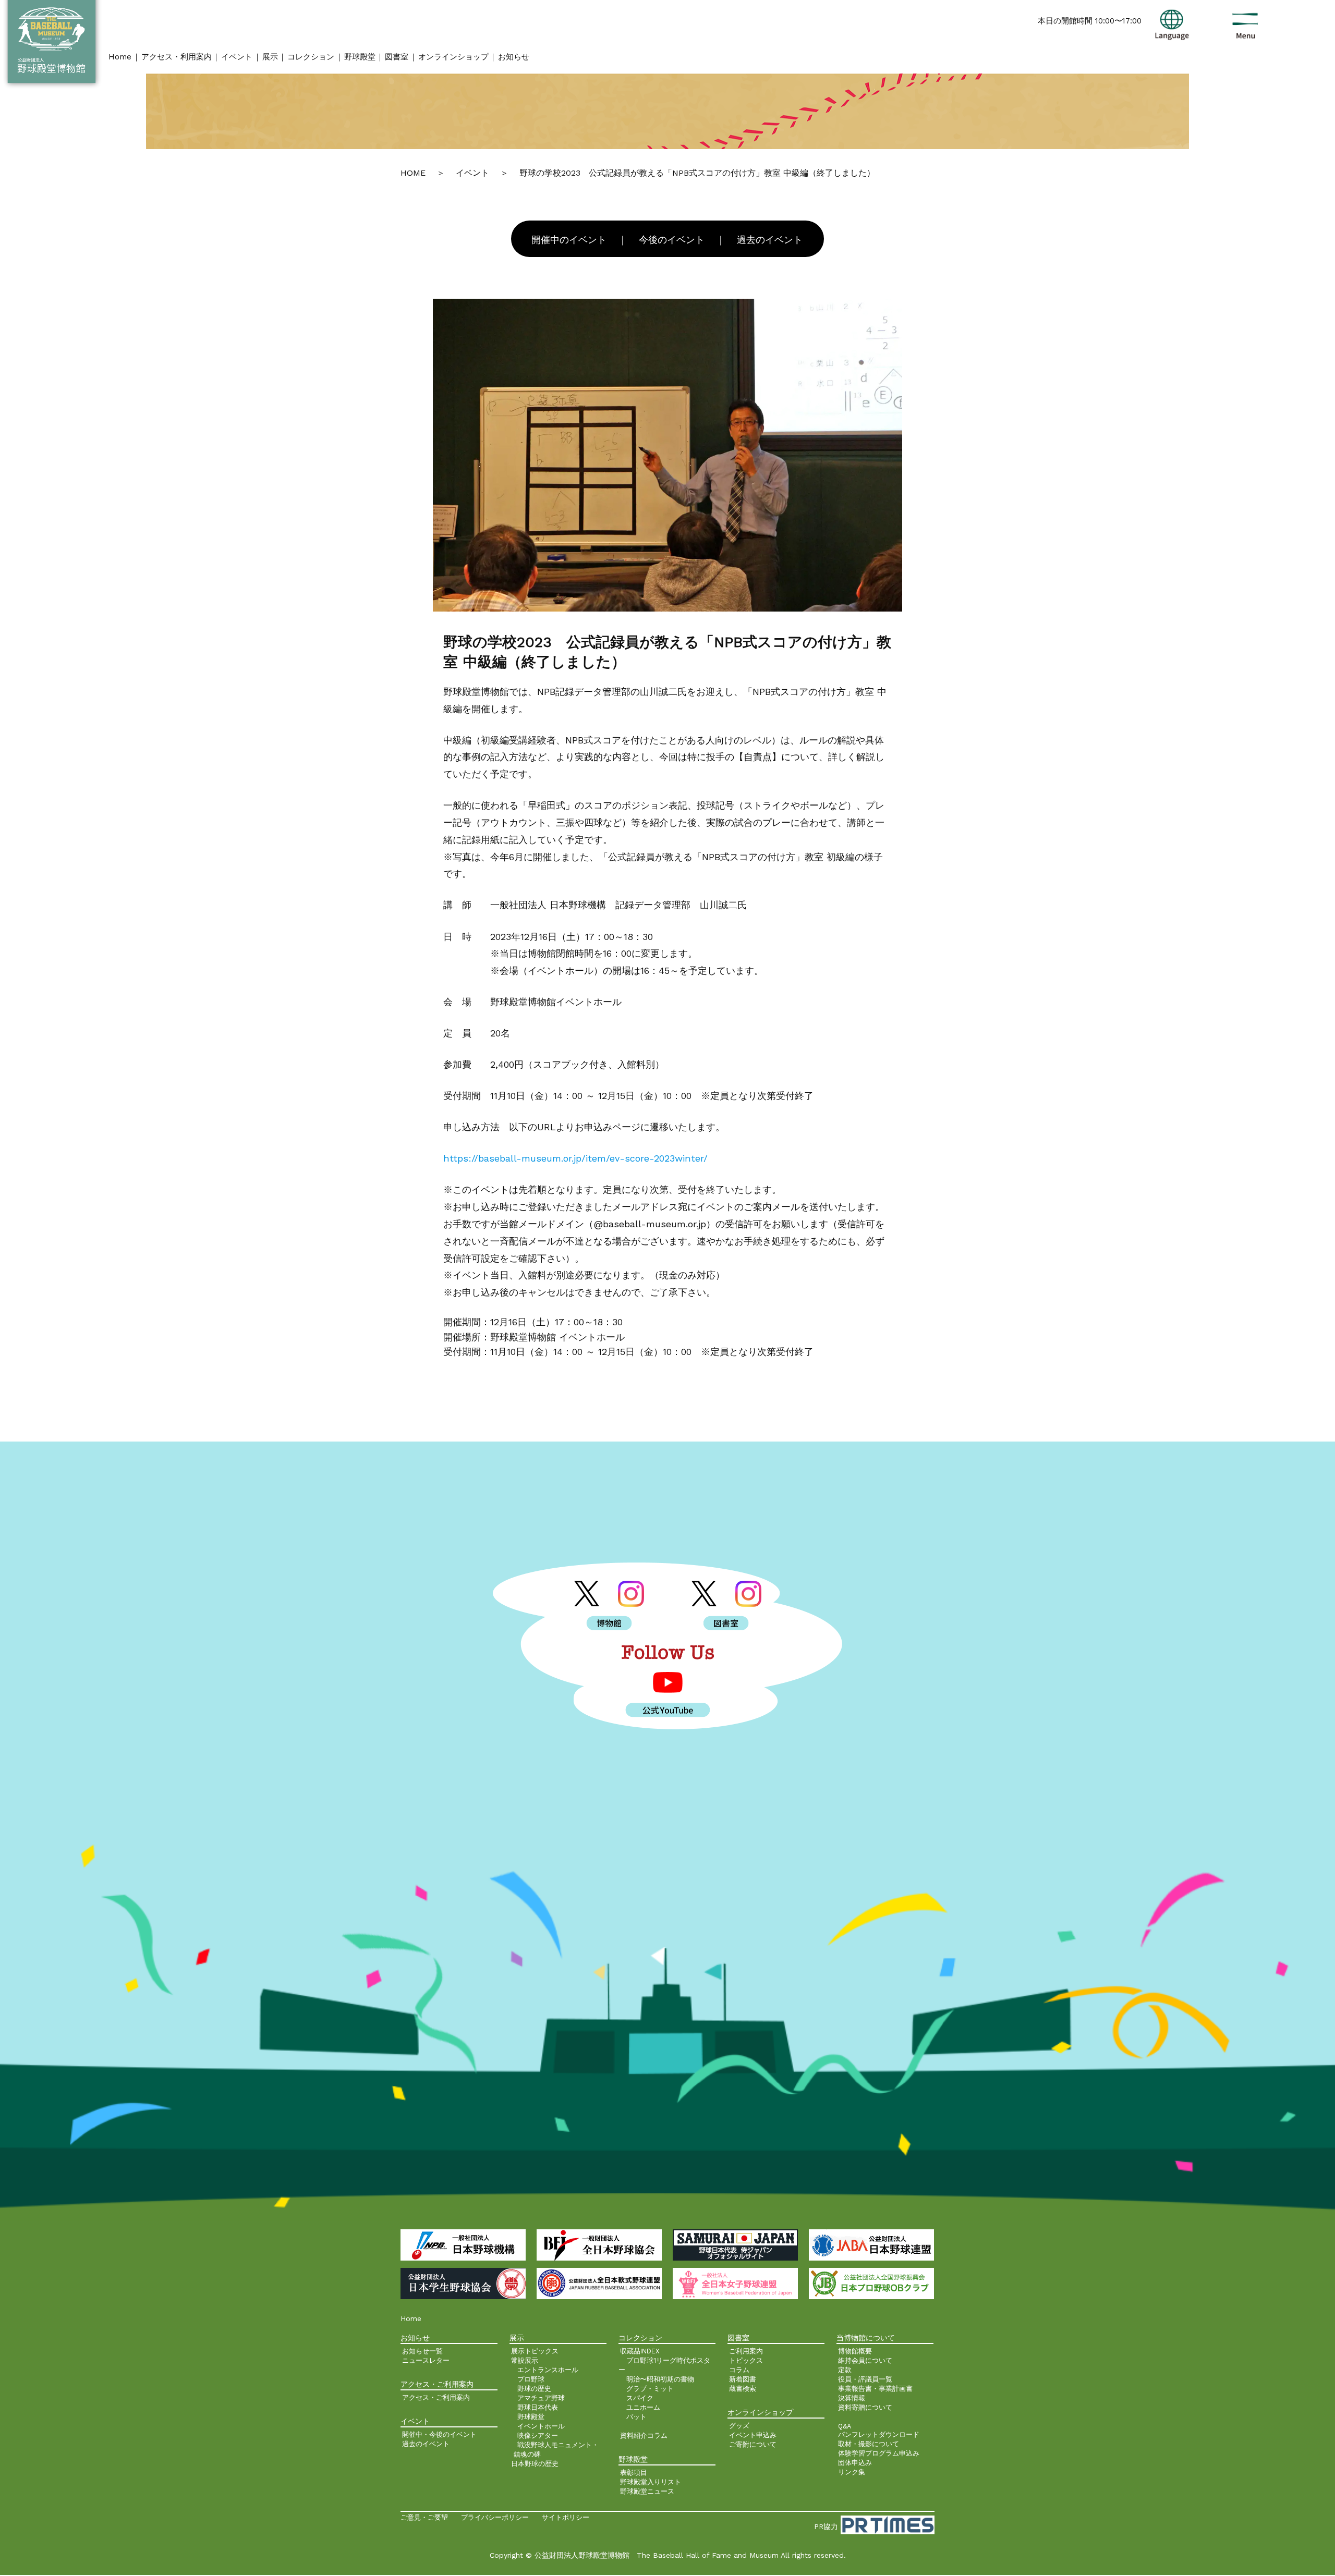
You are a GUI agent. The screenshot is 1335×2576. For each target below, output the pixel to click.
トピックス (746, 2360)
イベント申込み (753, 2435)
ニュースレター (426, 2360)
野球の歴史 (534, 2389)
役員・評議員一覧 (865, 2379)
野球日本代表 (538, 2407)
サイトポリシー (566, 2517)
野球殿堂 (360, 57)
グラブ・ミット (650, 2389)
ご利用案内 (746, 2351)
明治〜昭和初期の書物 (660, 2379)
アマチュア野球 (541, 2398)
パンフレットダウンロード (879, 2434)
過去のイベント (770, 240)
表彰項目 (634, 2473)
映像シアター (538, 2435)
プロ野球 (531, 2379)
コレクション (311, 57)
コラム (739, 2370)
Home (120, 57)
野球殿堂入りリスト (651, 2482)
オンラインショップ (453, 57)
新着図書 (743, 2379)
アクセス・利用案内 (177, 57)
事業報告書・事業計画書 (875, 2389)
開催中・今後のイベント (439, 2434)
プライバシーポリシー (495, 2517)
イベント (237, 57)
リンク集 (852, 2472)
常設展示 (525, 2360)
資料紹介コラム (644, 2435)
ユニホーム (643, 2407)
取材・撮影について (869, 2444)
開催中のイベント (569, 240)
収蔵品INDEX (640, 2351)
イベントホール (541, 2426)
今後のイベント (672, 240)
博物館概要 (855, 2351)
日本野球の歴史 (535, 2464)
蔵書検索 (743, 2389)
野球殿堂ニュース (647, 2491)
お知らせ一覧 (422, 2351)
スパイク (640, 2398)
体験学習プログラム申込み (879, 2453)
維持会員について (865, 2360)
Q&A (845, 2426)
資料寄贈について (865, 2407)
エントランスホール (548, 2370)
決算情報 (852, 2398)
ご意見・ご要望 (424, 2517)
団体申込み (855, 2463)
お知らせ (514, 57)
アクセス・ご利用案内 (436, 2397)
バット (636, 2417)
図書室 (397, 57)
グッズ (739, 2426)
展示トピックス (535, 2351)
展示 (270, 57)
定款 (845, 2370)
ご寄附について (753, 2444)
